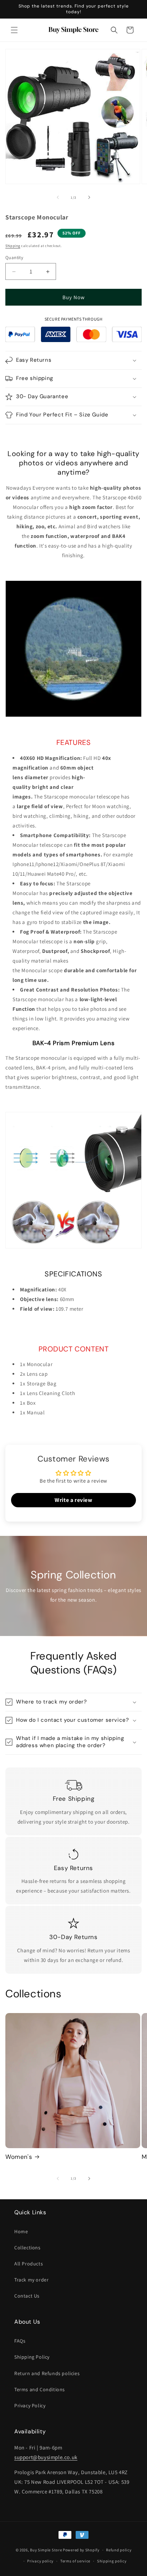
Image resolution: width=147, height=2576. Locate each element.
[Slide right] (89, 197)
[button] (14, 30)
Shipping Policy (32, 2357)
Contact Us (27, 2296)
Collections (27, 2248)
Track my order (31, 2280)
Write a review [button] (73, 1500)
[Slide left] (58, 197)
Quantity (14, 258)
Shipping (13, 246)
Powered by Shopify (81, 2550)
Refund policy (119, 2550)
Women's (19, 2157)
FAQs (20, 2341)
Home (21, 2231)
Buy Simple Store (46, 2550)
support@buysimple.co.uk (46, 2457)
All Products (29, 2264)
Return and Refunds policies (47, 2373)
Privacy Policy (30, 2406)
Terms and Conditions (40, 2389)
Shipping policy (112, 2561)
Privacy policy (40, 2561)
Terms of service (75, 2561)
